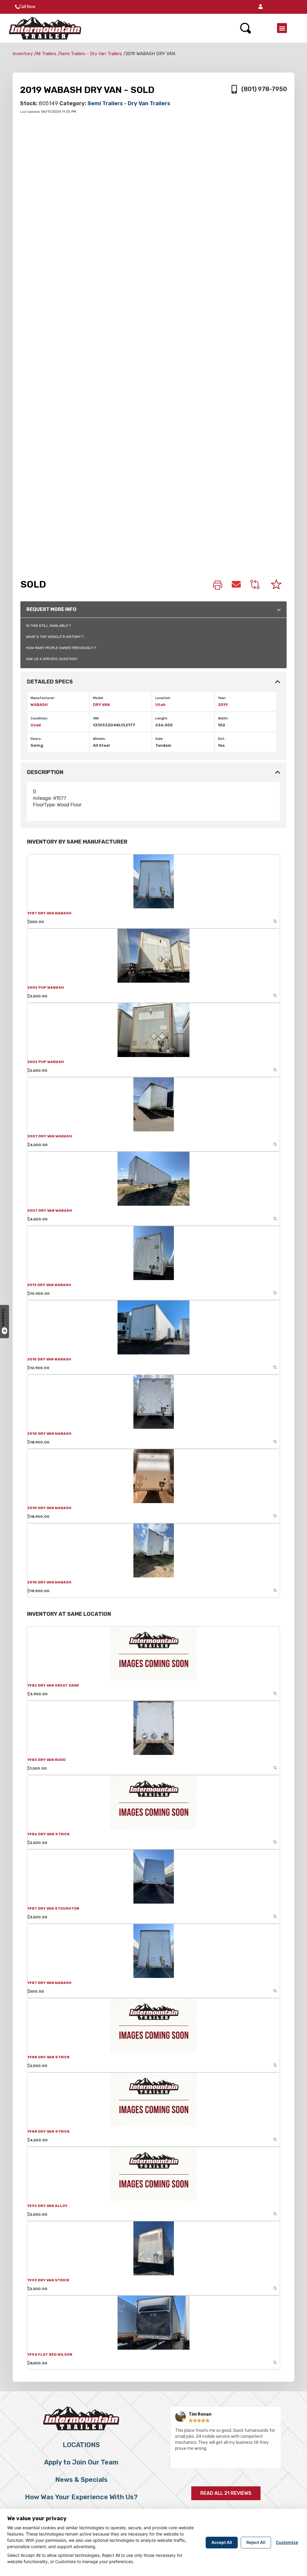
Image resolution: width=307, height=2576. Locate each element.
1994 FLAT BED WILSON (50, 2354)
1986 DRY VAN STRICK (48, 1834)
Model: (98, 698)
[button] (261, 7)
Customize (287, 2542)
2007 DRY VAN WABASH (50, 1136)
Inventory (23, 54)
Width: (223, 718)
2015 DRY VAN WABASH (49, 1359)
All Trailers (46, 54)
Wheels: (99, 739)
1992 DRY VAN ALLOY (47, 2206)
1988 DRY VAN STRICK (48, 2057)
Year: (222, 698)
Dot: (222, 739)
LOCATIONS (81, 2445)
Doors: (36, 739)
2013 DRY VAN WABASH (49, 1285)
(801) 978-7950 (264, 89)
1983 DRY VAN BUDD (46, 1760)
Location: (163, 698)
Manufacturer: (43, 698)
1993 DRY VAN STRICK (48, 2280)
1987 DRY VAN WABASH (49, 913)
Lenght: (162, 718)
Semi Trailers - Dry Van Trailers (91, 54)
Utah (160, 705)
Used (36, 725)
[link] (218, 586)
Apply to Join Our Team (81, 2462)
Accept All (222, 2542)
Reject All (256, 2542)
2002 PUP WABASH (46, 987)
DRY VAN (101, 705)
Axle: (159, 739)
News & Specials (81, 2480)
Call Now (27, 7)
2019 (223, 705)
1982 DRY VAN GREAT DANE (53, 1685)
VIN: (96, 718)
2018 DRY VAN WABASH (49, 1434)
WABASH (39, 705)
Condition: (39, 718)
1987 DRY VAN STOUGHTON (53, 1908)
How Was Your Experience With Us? (81, 2497)
